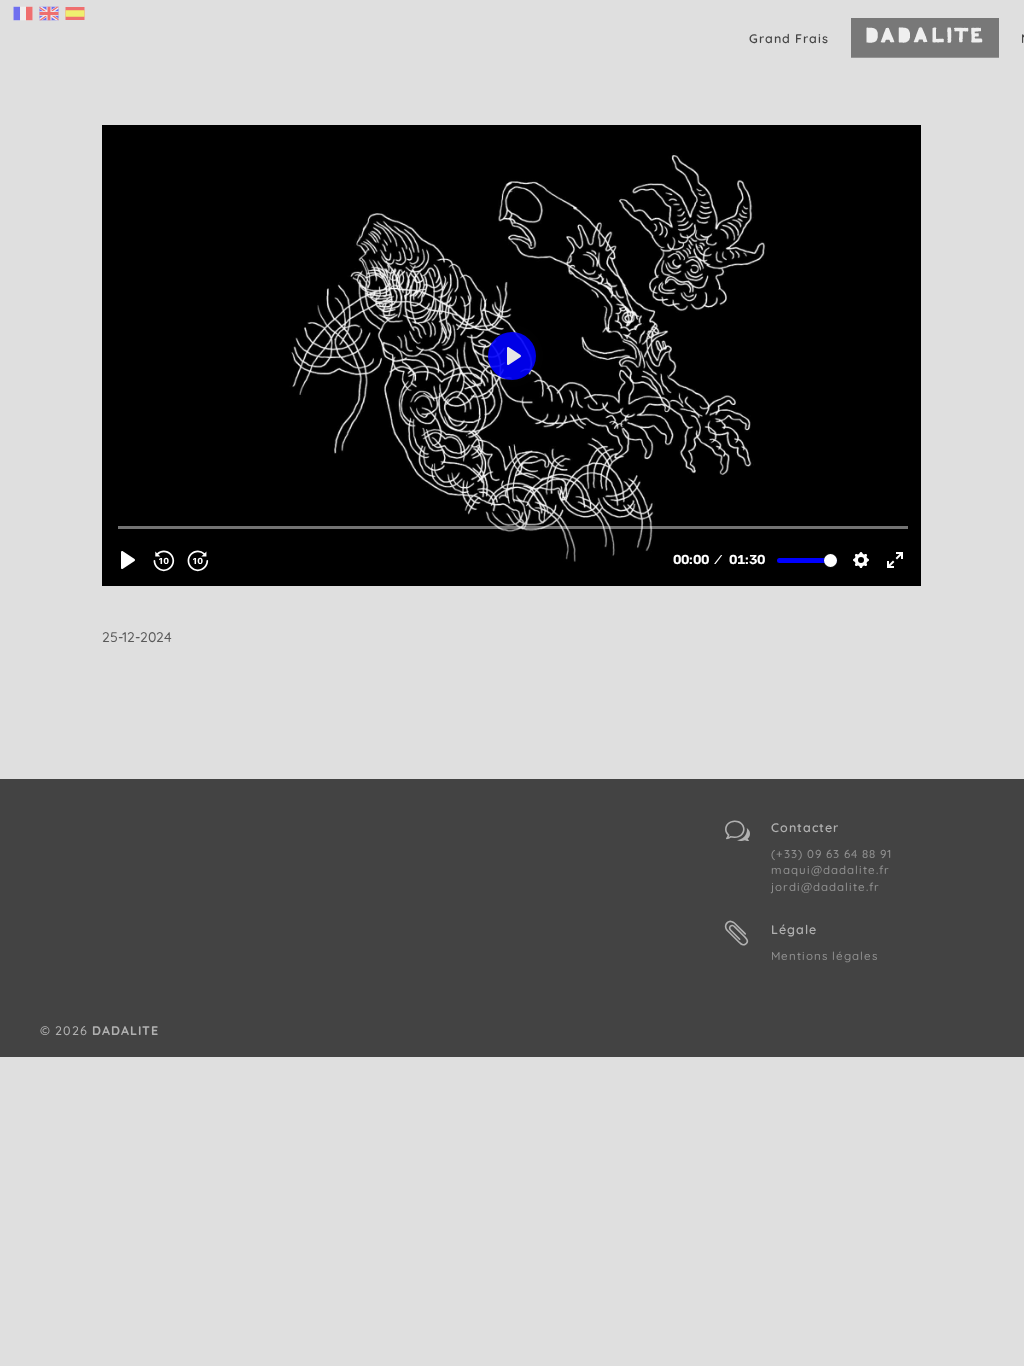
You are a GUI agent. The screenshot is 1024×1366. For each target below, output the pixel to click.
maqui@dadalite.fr (830, 869)
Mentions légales (824, 955)
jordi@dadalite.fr (825, 886)
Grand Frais (789, 38)
